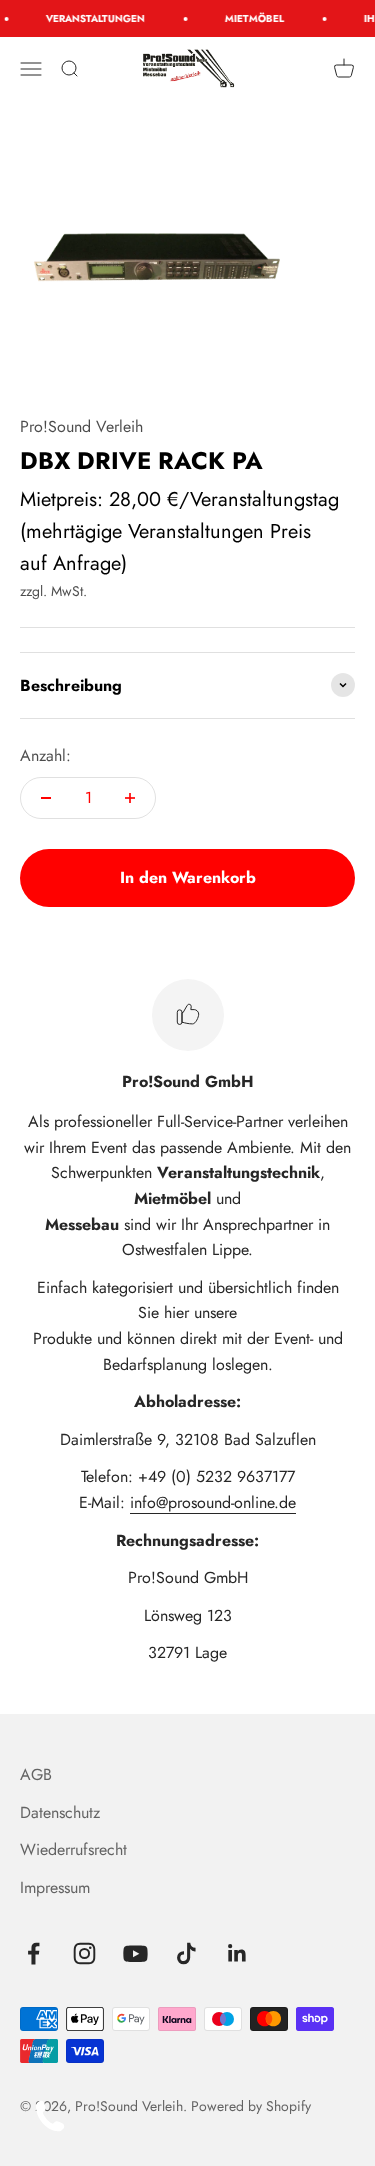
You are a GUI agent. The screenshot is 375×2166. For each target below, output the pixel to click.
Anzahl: (45, 755)
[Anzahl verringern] (46, 798)
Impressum (55, 1887)
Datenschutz (60, 1812)
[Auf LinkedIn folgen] (237, 1953)
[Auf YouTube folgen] (135, 1953)
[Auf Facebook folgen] (33, 1953)
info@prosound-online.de (213, 1502)
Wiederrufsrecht (73, 1849)
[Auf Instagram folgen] (84, 1953)
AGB (36, 1774)
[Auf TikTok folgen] (186, 1953)
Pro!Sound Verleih (81, 426)
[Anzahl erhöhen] (130, 798)
